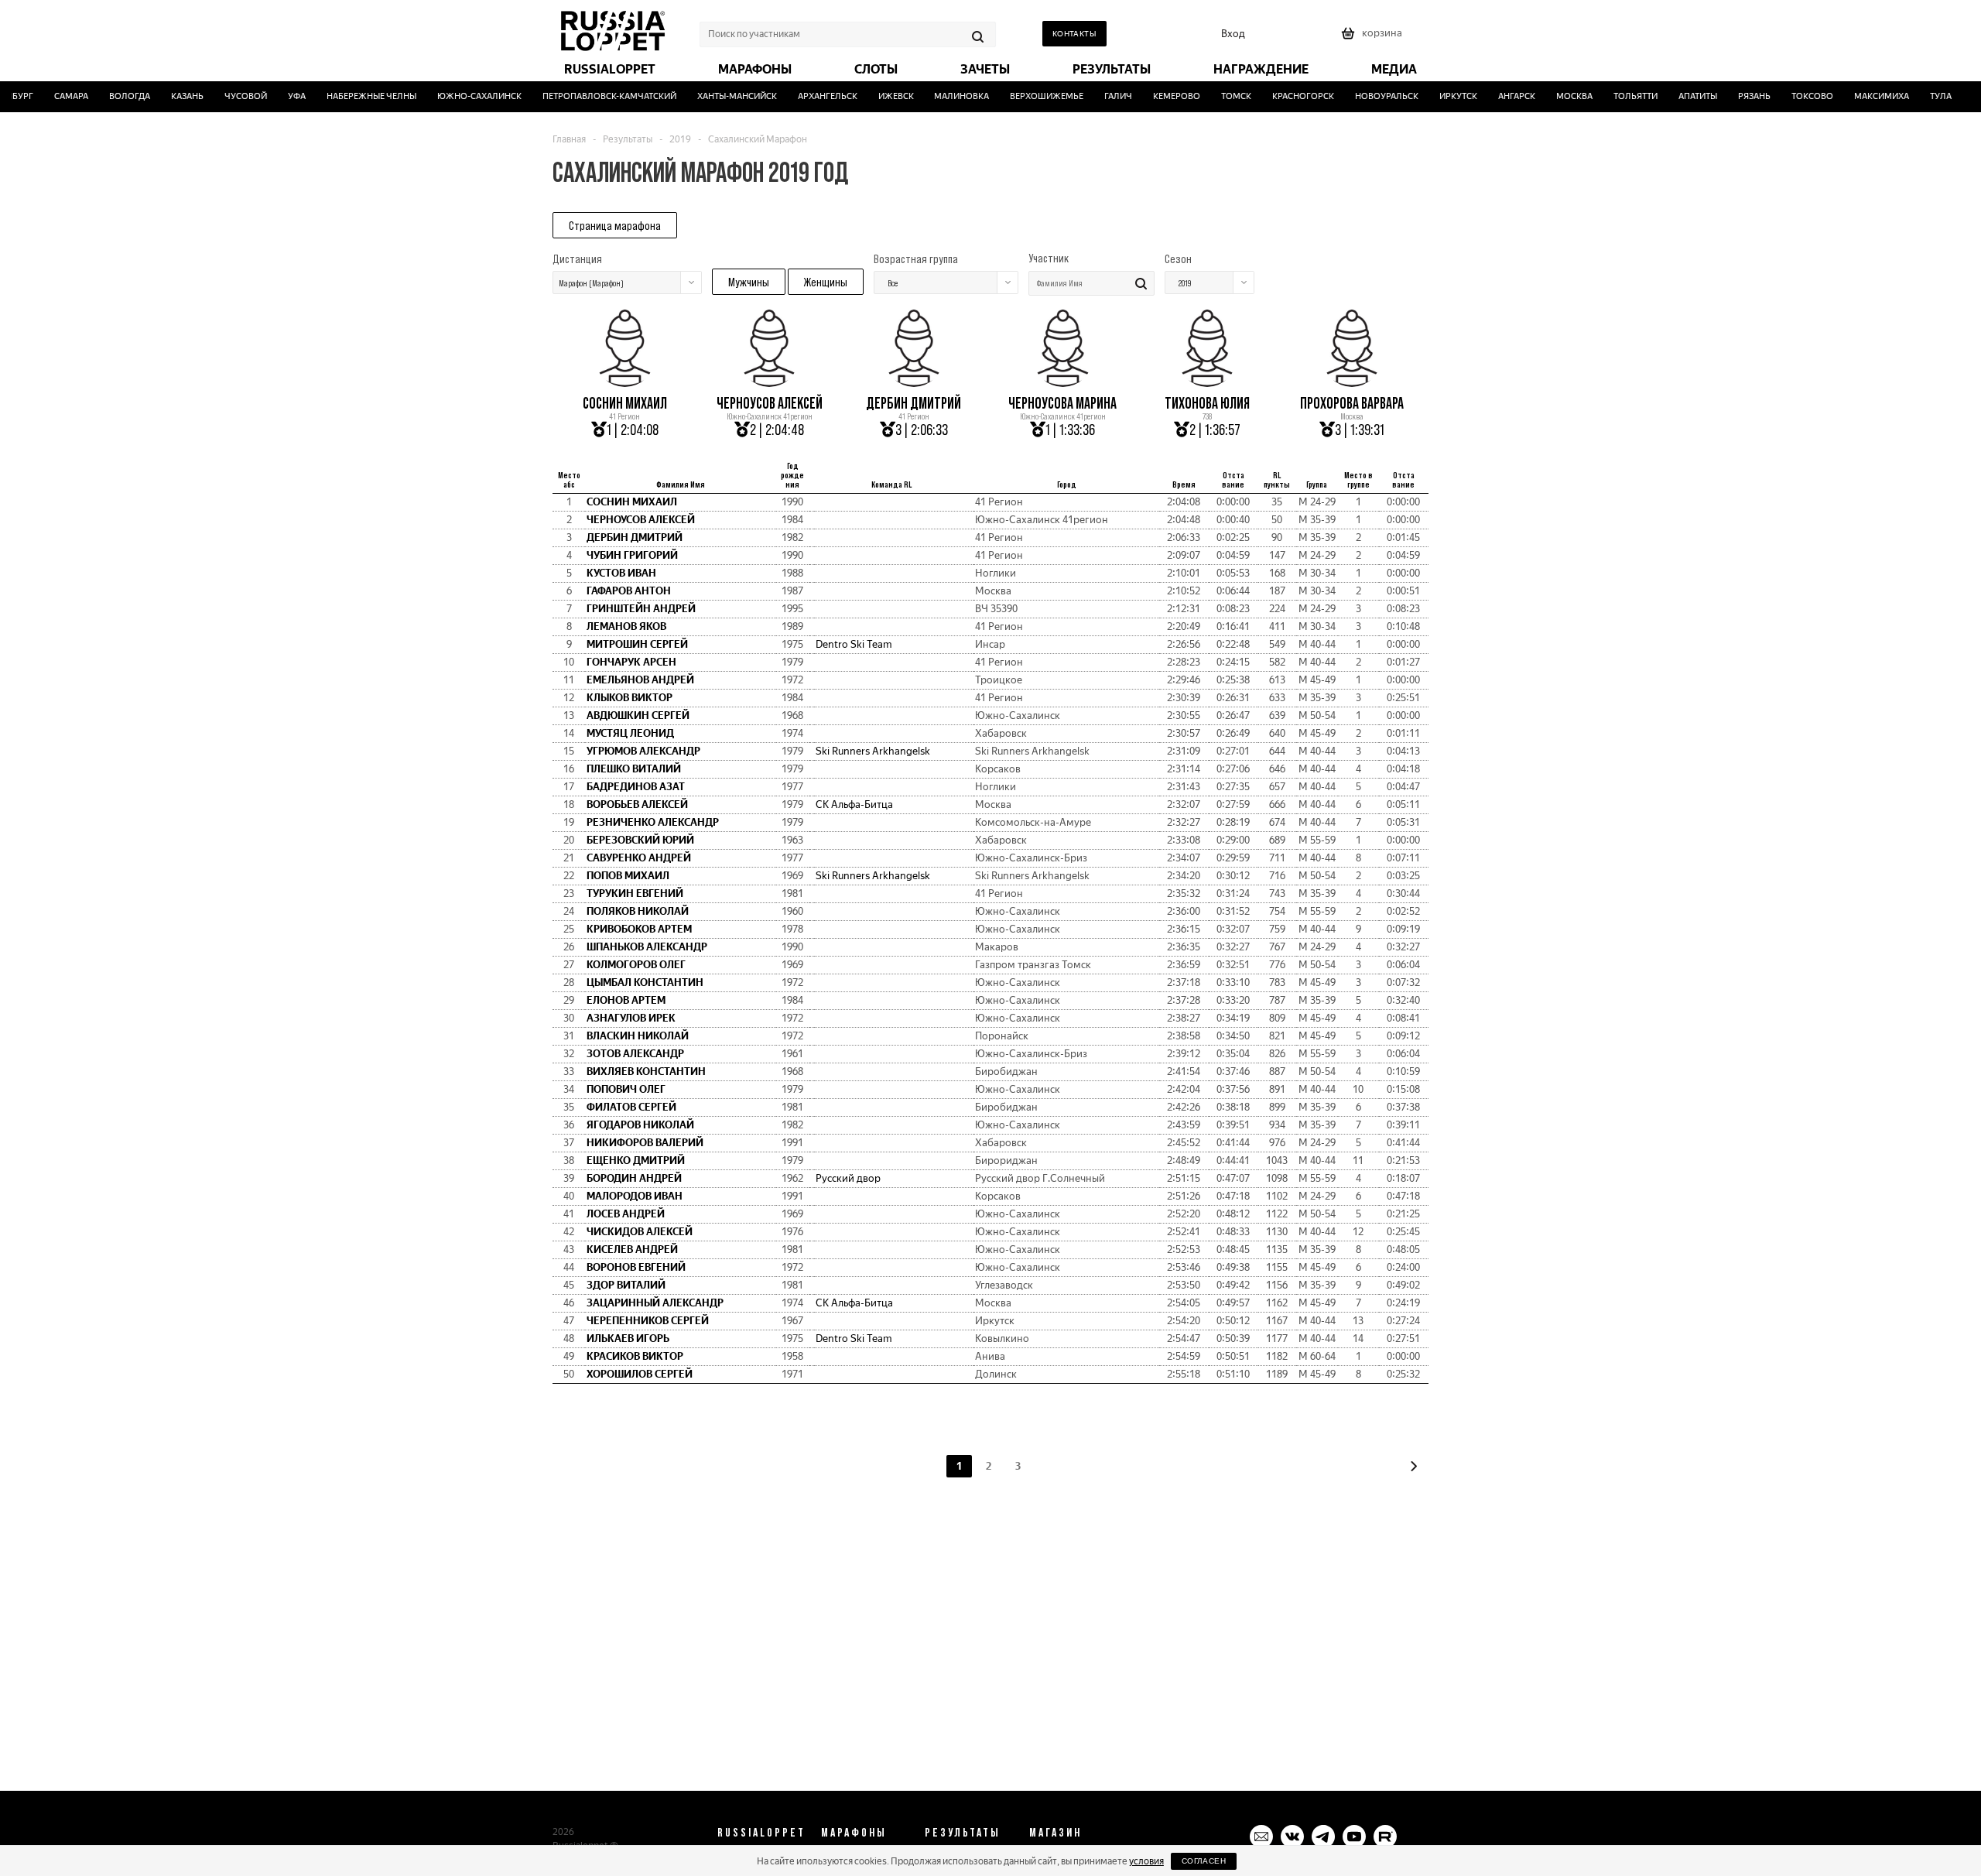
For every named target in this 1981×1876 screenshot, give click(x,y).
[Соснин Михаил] (624, 382)
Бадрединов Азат (636, 787)
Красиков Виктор (635, 1356)
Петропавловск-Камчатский (591, 96)
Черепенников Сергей (648, 1321)
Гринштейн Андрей (641, 609)
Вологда (112, 96)
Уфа (278, 96)
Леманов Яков (626, 626)
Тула (1922, 96)
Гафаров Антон (629, 591)
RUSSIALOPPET (761, 1832)
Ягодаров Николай (640, 1125)
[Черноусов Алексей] (769, 382)
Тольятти (1617, 96)
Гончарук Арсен (631, 662)
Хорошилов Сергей (640, 1374)
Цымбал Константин (645, 983)
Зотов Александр (635, 1054)
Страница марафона (615, 225)
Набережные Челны (353, 96)
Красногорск (1285, 96)
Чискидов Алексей (640, 1232)
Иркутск (1440, 96)
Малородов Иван (635, 1196)
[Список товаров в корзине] (1374, 38)
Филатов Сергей (631, 1107)
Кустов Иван (621, 573)
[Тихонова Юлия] (1207, 382)
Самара (53, 96)
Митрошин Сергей (637, 644)
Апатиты (1679, 96)
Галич (1100, 96)
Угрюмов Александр (643, 751)
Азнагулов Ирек (631, 1018)
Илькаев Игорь (628, 1339)
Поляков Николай (638, 911)
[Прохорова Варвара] (1352, 382)
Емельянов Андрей (640, 680)
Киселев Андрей (632, 1250)
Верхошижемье (1029, 96)
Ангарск (1498, 96)
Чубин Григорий (632, 555)
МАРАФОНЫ (854, 1832)
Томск (1218, 96)
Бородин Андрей (634, 1178)
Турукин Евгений (635, 893)
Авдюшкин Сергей (638, 715)
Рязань (1736, 96)
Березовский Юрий (640, 840)
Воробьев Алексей (637, 804)
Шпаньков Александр (647, 947)
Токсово (1794, 96)
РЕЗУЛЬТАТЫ (963, 1832)
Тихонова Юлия (1207, 403)
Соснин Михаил (625, 403)
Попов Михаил (628, 876)
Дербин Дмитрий (914, 403)
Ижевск (878, 96)
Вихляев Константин (646, 1072)
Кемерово (1159, 96)
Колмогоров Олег (636, 965)
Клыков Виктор (630, 698)
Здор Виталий (626, 1285)
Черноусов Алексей (770, 403)
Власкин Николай (638, 1036)
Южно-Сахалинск (461, 96)
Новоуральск (1369, 96)
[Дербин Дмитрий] (914, 382)
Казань (169, 96)
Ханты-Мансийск (718, 96)
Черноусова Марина (1062, 403)
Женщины (826, 282)
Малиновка (944, 96)
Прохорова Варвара (1352, 403)
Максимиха (1863, 96)
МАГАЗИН (1056, 1832)
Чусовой (228, 96)
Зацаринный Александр (655, 1303)
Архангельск (809, 96)
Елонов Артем (626, 1000)
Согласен (1204, 1861)
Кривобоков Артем (639, 929)
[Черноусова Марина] (1062, 382)
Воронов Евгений (636, 1267)
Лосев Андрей (626, 1214)
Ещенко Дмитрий (636, 1161)
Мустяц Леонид (630, 733)
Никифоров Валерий (645, 1143)
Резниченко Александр (653, 822)
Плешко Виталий (634, 769)
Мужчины (749, 282)
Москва (1556, 96)
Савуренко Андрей (639, 858)
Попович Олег (626, 1089)
